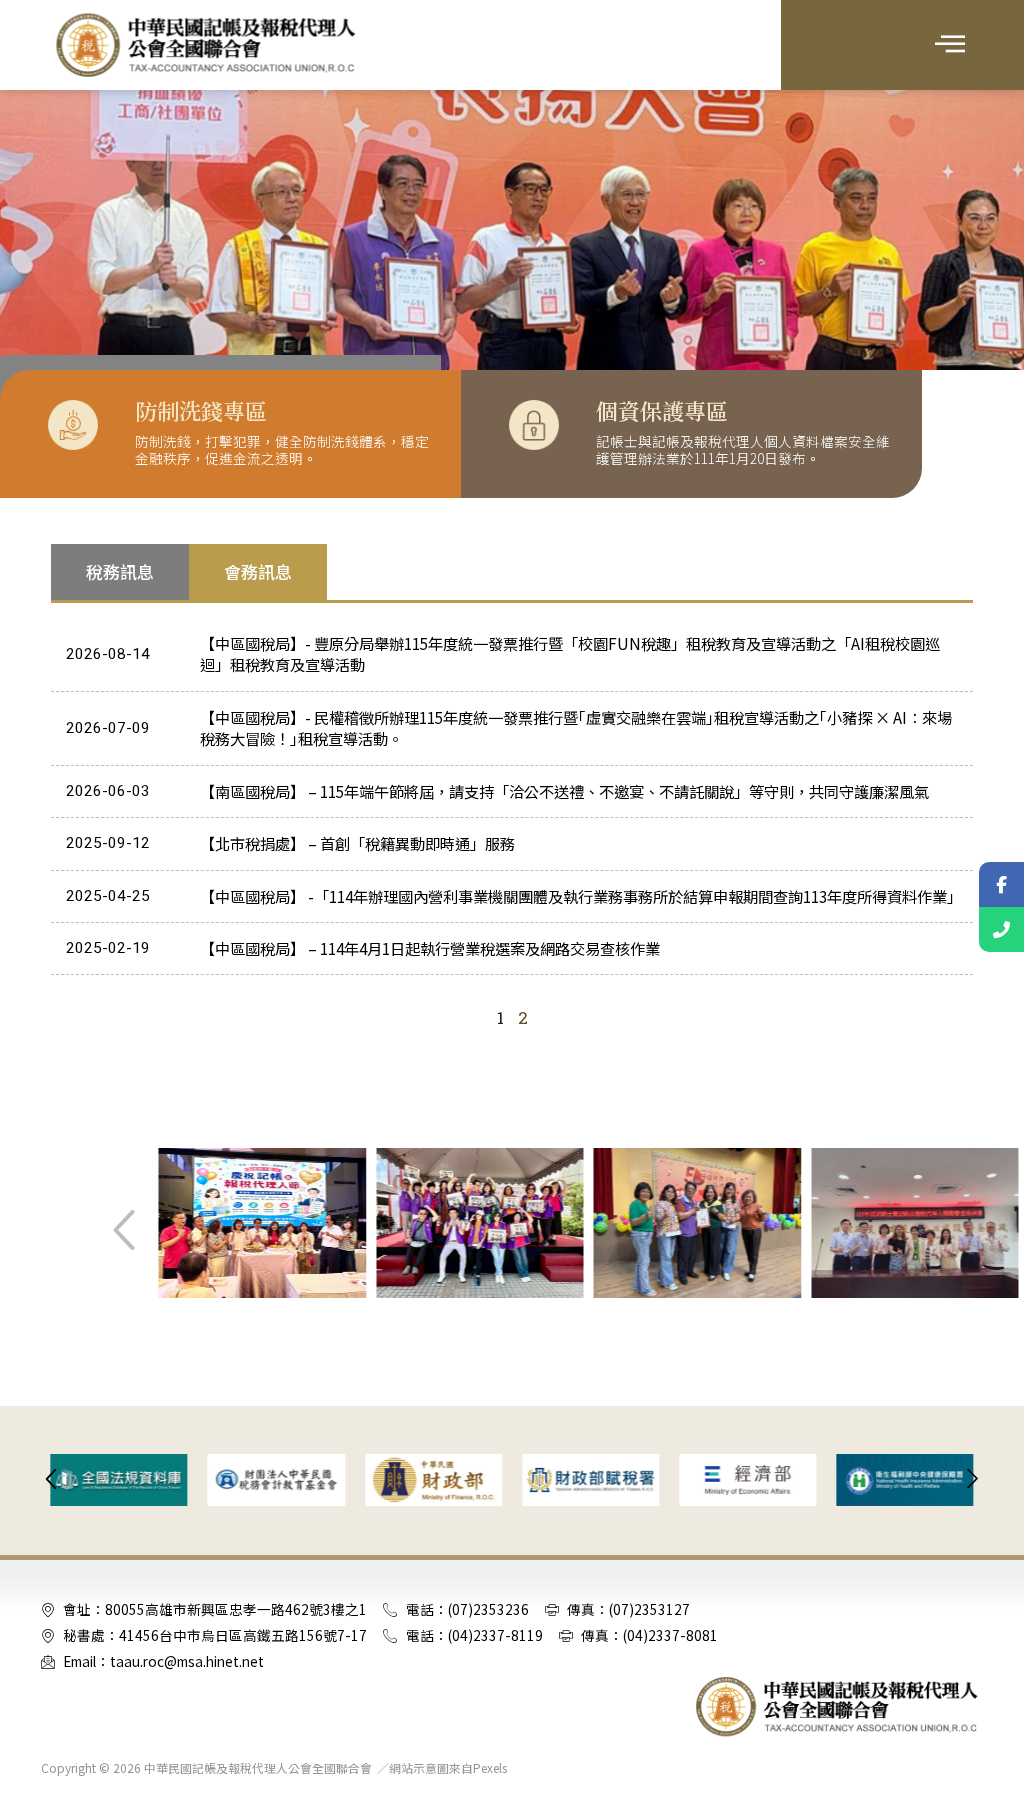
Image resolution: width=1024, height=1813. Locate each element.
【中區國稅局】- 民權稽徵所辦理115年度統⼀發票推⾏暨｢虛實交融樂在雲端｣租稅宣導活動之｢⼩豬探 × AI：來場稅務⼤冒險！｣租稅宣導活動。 (576, 727)
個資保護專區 (662, 410)
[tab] (120, 572)
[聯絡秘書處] (1001, 929)
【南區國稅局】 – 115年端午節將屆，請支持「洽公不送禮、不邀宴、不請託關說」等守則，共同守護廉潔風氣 (564, 791)
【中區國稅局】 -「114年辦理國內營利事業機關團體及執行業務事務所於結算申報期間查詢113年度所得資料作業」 (581, 896)
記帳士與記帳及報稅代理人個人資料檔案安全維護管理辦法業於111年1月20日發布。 (743, 450)
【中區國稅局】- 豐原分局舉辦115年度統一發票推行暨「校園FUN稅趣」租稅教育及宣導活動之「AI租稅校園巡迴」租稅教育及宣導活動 (570, 653)
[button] (950, 45)
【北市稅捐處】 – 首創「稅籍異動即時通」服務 (357, 843)
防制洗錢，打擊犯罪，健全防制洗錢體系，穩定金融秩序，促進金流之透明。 (282, 450)
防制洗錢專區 (201, 410)
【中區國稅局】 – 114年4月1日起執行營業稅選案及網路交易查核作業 (430, 948)
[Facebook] (1001, 884)
